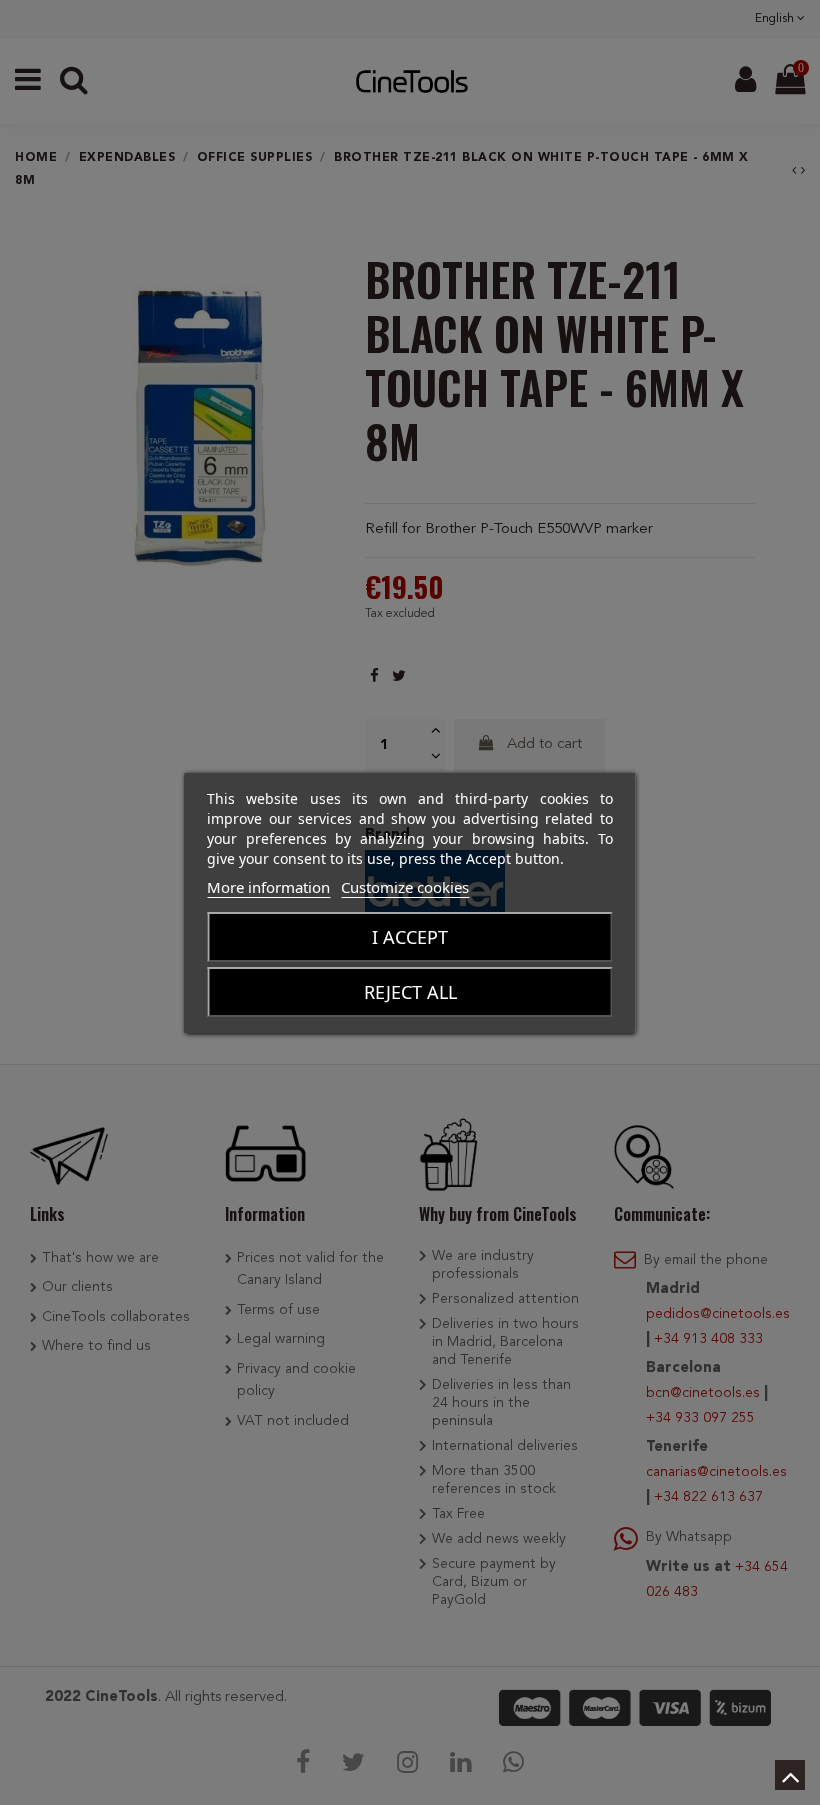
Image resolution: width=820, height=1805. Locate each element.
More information (268, 887)
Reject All (410, 992)
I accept (410, 937)
